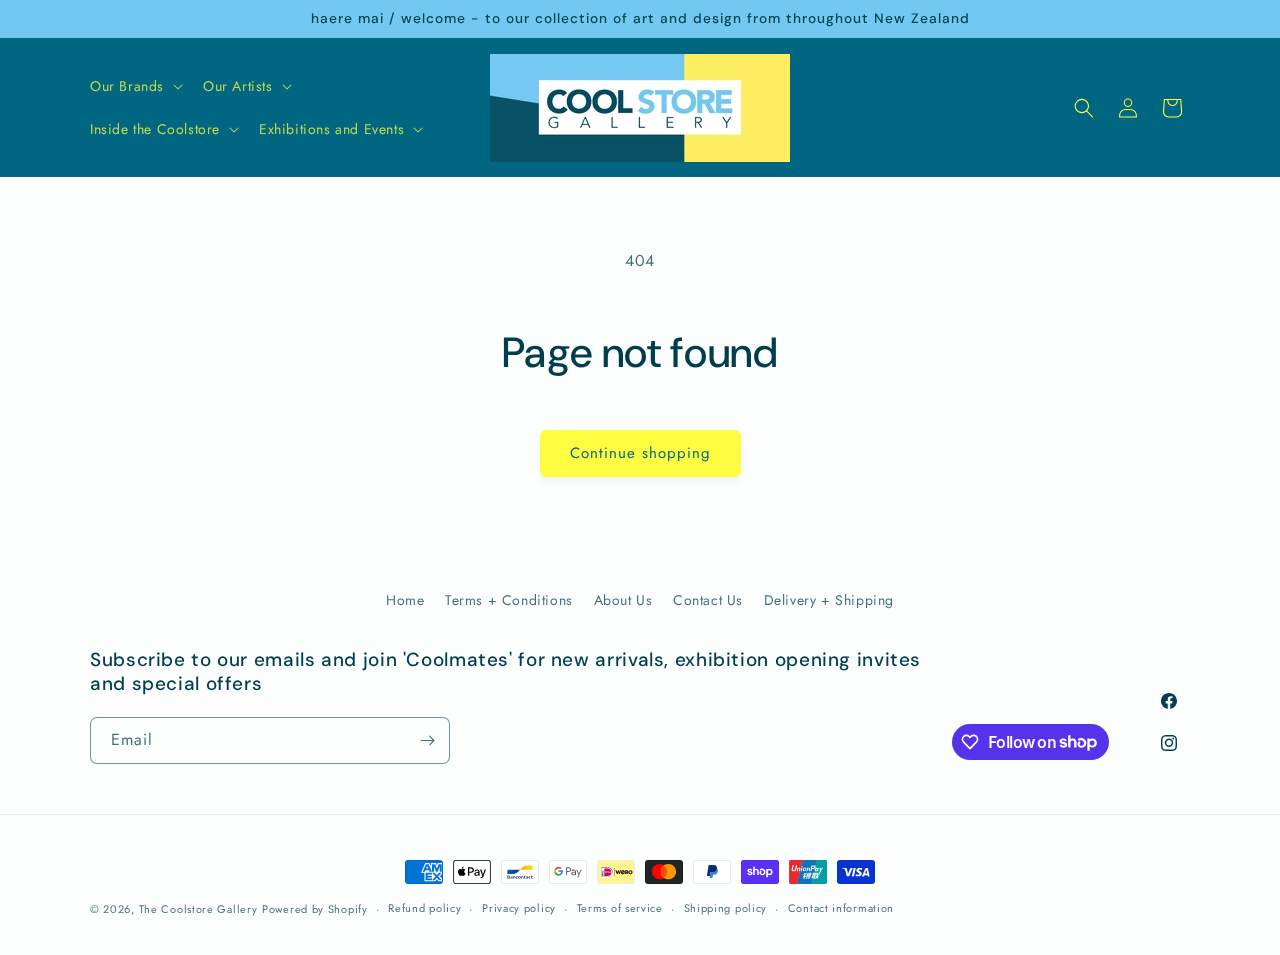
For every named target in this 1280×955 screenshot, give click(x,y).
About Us (623, 600)
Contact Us (708, 600)
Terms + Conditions (509, 600)
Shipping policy (726, 908)
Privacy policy (519, 908)
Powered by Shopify (315, 909)
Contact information (841, 908)
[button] (134, 86)
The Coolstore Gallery (198, 909)
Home (405, 600)
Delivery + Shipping (829, 600)
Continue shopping (640, 453)
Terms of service (620, 908)
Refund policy (424, 908)
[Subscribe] (427, 740)
